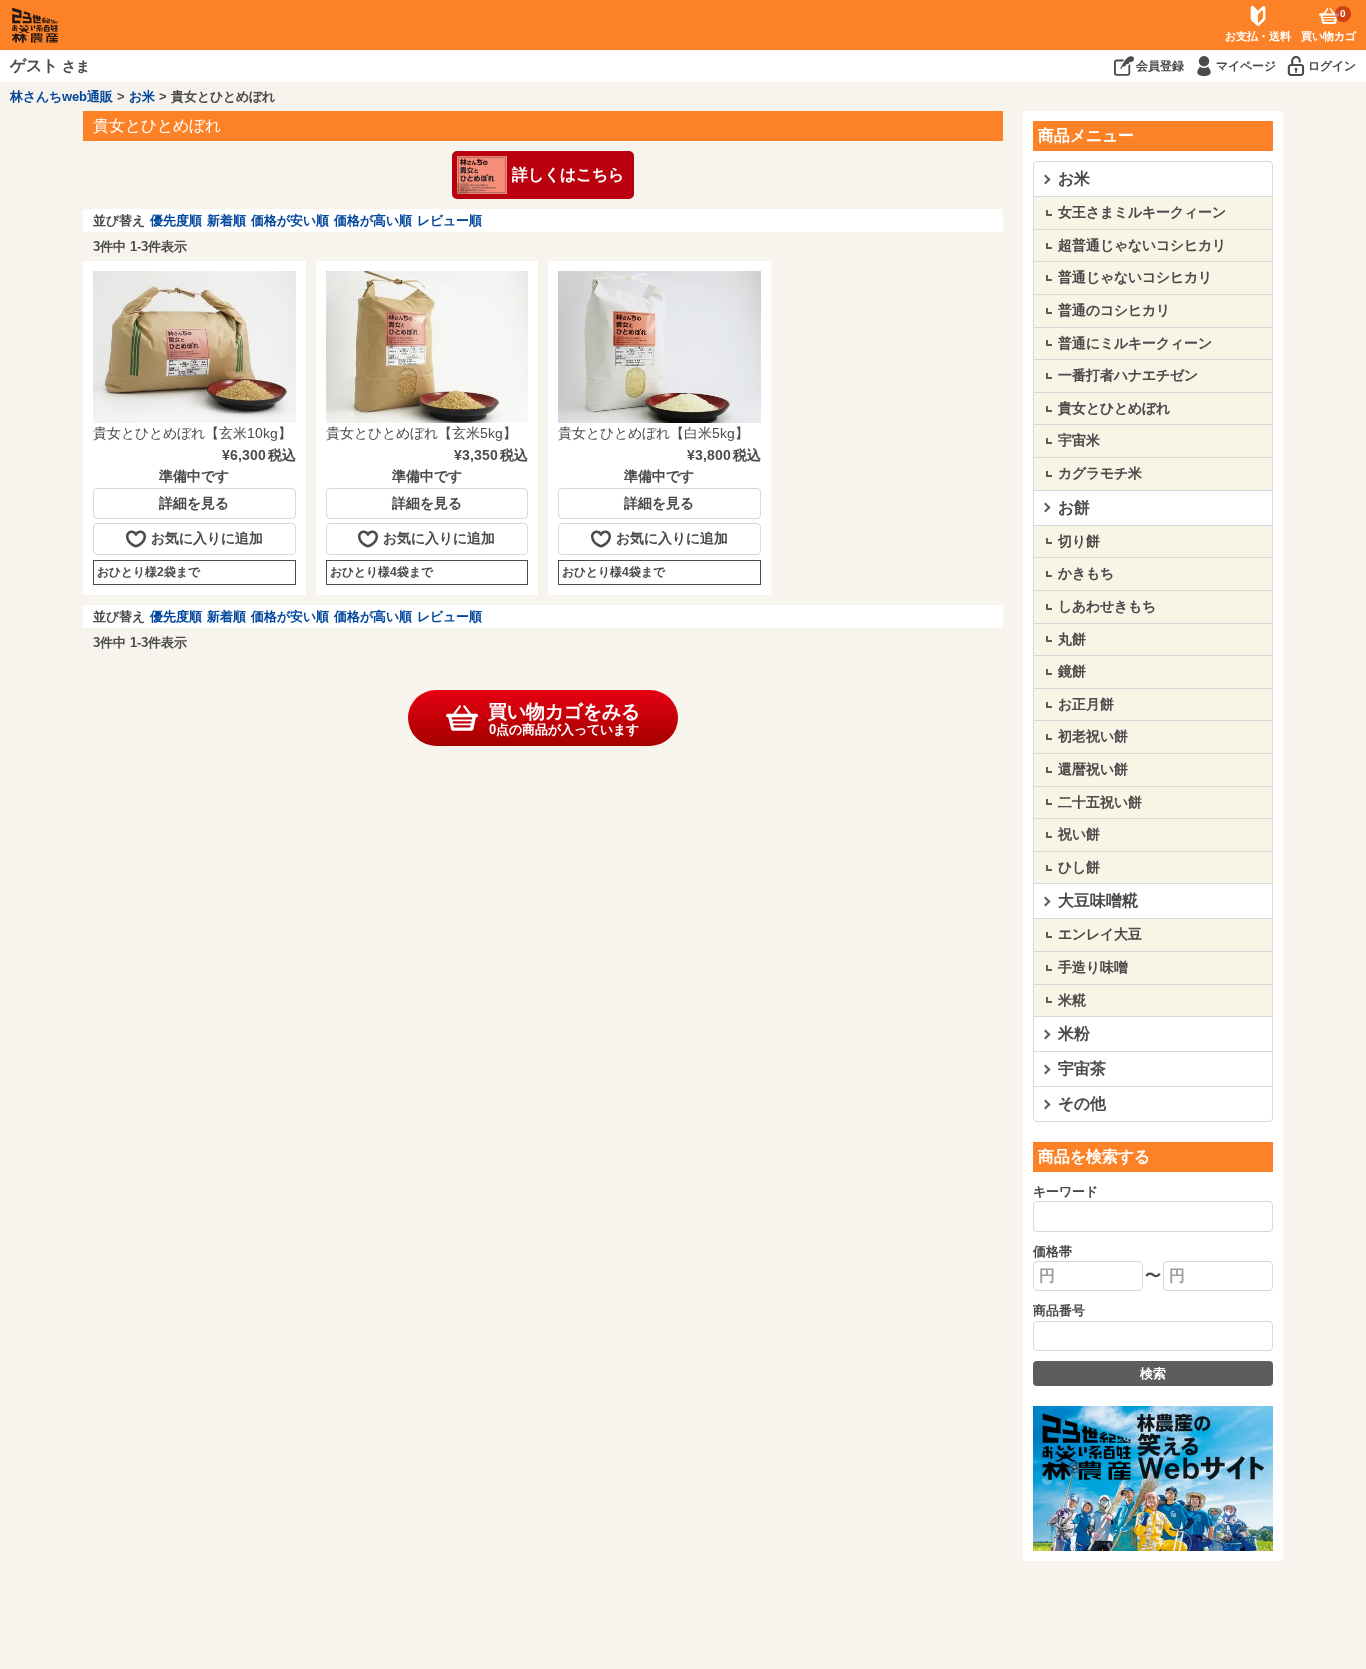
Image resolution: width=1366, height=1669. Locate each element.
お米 (142, 96)
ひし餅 (1079, 867)
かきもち (1086, 573)
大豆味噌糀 (1098, 900)
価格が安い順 (290, 220)
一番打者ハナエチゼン (1128, 375)
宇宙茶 (1082, 1068)
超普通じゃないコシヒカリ (1142, 245)
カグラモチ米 (1100, 473)
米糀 (1072, 1000)
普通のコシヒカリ (1114, 310)
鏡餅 (1072, 671)
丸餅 (1072, 639)
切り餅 (1079, 541)
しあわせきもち (1107, 606)
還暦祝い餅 (1093, 769)
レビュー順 (449, 220)
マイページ (1246, 66)
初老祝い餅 (1093, 736)
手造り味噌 (1093, 967)
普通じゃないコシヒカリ (1135, 277)
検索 (1153, 1373)
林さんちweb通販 (61, 96)
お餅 (1074, 507)
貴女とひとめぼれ (1114, 408)
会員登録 (1160, 66)
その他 (1082, 1103)
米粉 (1074, 1033)
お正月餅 (1086, 704)
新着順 (226, 220)
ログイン (1332, 66)
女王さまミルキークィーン (1142, 212)
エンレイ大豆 (1100, 934)
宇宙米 (1079, 440)
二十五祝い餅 (1100, 802)
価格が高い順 (373, 220)
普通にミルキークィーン (1135, 343)
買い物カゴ (1328, 25)
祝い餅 (1079, 834)
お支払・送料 (1258, 36)
